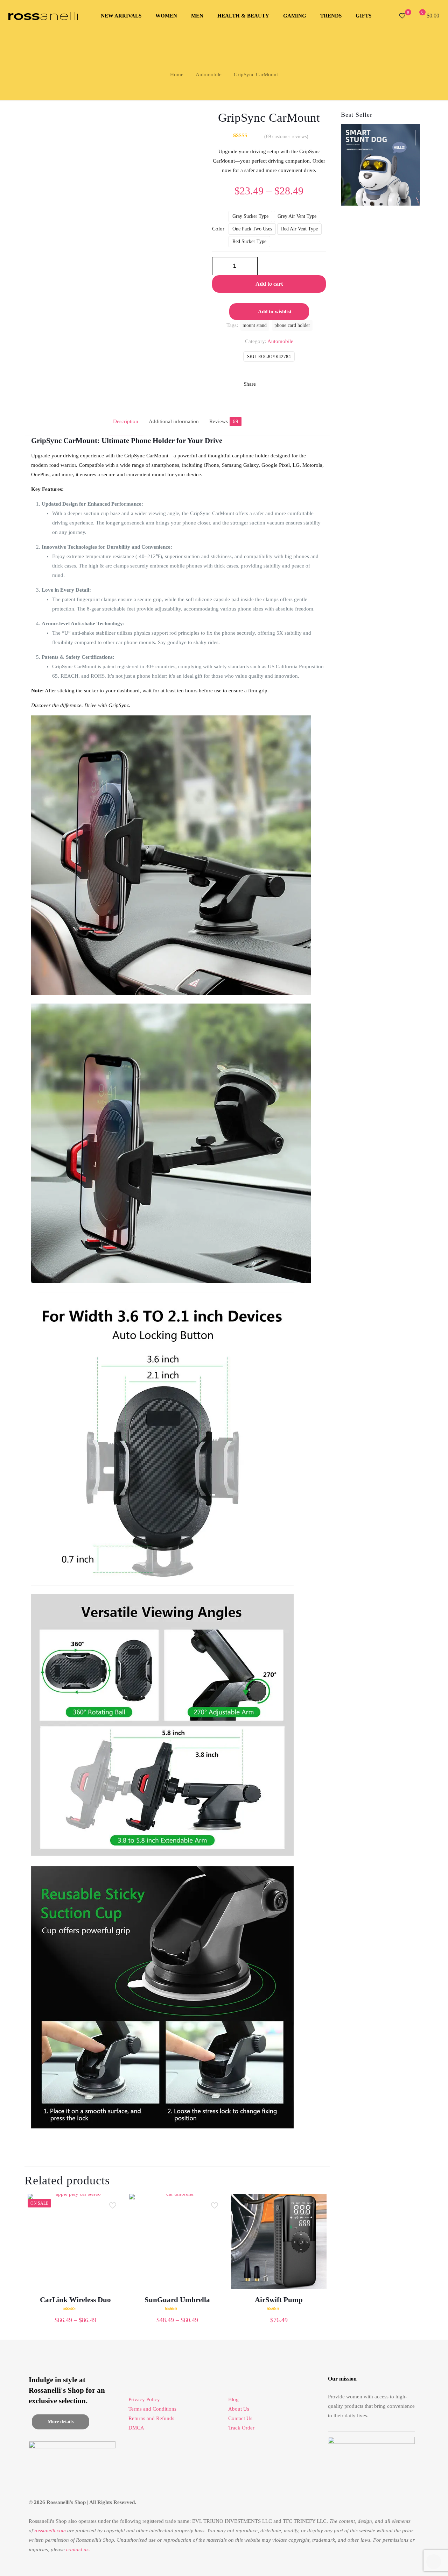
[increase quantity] (250, 266)
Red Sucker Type (249, 241)
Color (218, 229)
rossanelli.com (50, 2531)
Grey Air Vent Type (297, 216)
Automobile (209, 74)
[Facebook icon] (395, 2564)
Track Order (241, 2428)
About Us (239, 2409)
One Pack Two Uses (252, 229)
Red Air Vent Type (299, 229)
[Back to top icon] (414, 2562)
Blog (233, 2399)
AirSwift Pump (279, 2300)
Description (126, 421)
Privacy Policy (144, 2399)
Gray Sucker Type (250, 216)
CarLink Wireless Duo (75, 2300)
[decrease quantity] (220, 266)
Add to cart (269, 284)
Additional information (174, 421)
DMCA (136, 2428)
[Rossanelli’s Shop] (43, 16)
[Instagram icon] (402, 2564)
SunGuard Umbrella (177, 2300)
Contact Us (240, 2418)
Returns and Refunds (151, 2418)
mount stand (255, 325)
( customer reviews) (286, 137)
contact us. (78, 2549)
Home (177, 74)
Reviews (224, 421)
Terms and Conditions (152, 2409)
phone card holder (292, 325)
